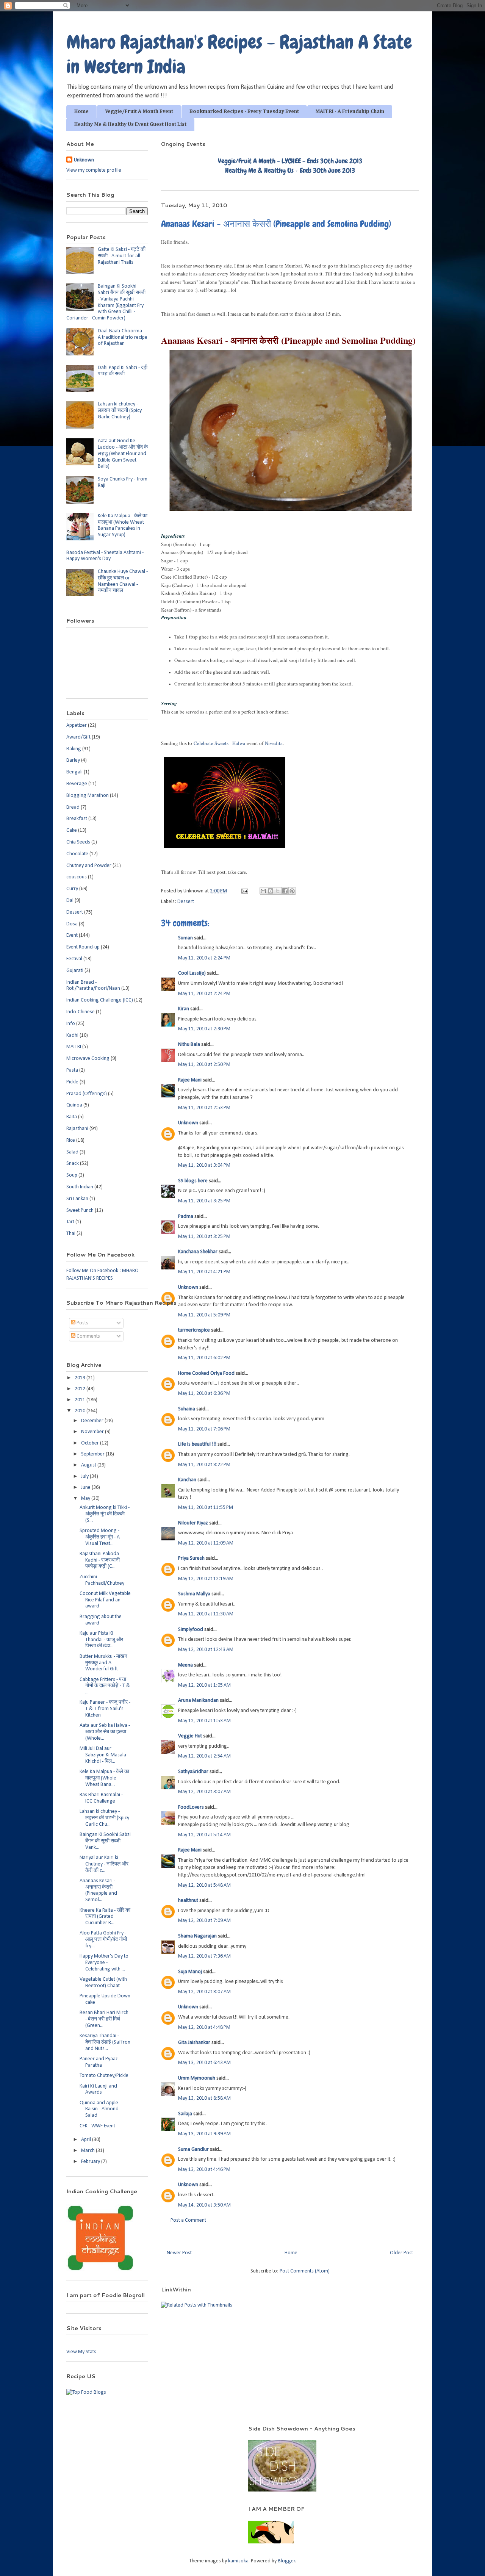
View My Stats (81, 2352)
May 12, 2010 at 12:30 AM (206, 1614)
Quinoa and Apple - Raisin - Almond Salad (100, 2109)
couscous (77, 877)
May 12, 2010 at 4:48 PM (204, 2027)
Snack (73, 1164)
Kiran (184, 1009)
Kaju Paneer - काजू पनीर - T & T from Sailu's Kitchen (105, 1709)
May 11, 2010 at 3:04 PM (204, 1165)
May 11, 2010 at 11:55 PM (206, 1508)
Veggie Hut (190, 1736)
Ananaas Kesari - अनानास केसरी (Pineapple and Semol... (98, 1890)
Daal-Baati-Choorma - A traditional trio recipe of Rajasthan (123, 337)
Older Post (401, 2253)
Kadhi (72, 1035)
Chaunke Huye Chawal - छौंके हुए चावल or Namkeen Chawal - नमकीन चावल (123, 581)
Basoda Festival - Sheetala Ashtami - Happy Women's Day (105, 556)
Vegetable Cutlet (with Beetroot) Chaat (103, 1983)
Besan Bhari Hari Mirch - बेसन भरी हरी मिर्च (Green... (104, 2019)
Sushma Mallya (194, 1594)
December (93, 1421)
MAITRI (74, 1047)
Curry (72, 889)
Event (72, 935)
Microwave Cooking (88, 1059)
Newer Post (179, 2253)
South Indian (80, 1187)
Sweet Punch (80, 1211)
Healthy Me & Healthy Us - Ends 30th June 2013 (290, 170)
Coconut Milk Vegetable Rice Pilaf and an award (105, 1600)
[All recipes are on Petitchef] (271, 2542)
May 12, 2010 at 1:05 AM (204, 1685)
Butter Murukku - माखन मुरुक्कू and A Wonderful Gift (103, 1663)
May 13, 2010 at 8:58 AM (204, 2098)
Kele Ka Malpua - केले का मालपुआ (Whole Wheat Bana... (104, 1778)
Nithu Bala (189, 1045)
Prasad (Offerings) (87, 1094)
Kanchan (187, 1480)
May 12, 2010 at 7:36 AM (204, 1956)
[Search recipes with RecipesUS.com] (86, 2392)
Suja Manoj (190, 1972)
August (89, 1465)
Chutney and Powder (89, 866)
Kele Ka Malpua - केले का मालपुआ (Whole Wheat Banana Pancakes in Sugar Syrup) (123, 525)
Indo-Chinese (81, 1012)
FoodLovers (191, 1807)
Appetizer (77, 725)
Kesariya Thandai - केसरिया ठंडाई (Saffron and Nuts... (105, 2042)
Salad (72, 1152)
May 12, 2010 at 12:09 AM (206, 1543)
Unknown (188, 1123)
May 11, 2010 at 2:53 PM (204, 1108)
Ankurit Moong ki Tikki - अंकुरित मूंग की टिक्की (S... (105, 1514)
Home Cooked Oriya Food (206, 1373)
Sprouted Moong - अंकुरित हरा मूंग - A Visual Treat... (100, 1537)
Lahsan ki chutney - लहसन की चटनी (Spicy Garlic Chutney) (120, 411)
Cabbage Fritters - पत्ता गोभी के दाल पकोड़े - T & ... (105, 1686)
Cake (72, 830)
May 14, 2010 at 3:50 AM (204, 2205)
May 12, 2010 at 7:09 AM (204, 1921)
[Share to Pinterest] (292, 891)
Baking (74, 749)
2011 (81, 1400)
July (85, 1477)
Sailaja (185, 2114)
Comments (88, 1336)
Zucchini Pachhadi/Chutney (102, 1580)
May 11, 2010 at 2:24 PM (204, 958)
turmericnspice (194, 1330)
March (88, 2151)
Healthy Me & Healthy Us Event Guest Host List (130, 124)
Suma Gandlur (193, 2150)
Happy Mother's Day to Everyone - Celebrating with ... (104, 1963)
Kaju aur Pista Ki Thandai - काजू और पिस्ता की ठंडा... (101, 1640)
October (91, 1443)
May (86, 1498)
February (91, 2162)
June (86, 1488)
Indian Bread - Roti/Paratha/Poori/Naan (93, 986)
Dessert (186, 902)
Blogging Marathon (88, 796)
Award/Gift (78, 737)
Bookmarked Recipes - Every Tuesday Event (244, 111)
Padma (186, 1217)
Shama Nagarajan (197, 1936)
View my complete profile (94, 170)
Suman (185, 938)
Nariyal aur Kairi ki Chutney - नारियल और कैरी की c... (104, 1864)
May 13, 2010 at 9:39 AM (204, 2134)
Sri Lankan (77, 1199)
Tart (70, 1222)
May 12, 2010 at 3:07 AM (204, 1792)
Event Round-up (83, 947)
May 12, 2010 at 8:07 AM (204, 1992)
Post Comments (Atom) (305, 2271)
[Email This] (263, 891)
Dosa (72, 924)
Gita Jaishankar (194, 2043)
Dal (70, 901)
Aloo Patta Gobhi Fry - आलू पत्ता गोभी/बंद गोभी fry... (103, 1940)
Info (71, 1024)
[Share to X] (278, 891)
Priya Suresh (191, 1558)
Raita (72, 1117)
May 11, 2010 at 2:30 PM (204, 1029)
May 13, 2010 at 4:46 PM (204, 2170)
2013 (81, 1378)
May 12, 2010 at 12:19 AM (206, 1579)
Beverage (77, 784)
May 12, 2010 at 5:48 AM (204, 1885)
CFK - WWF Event (97, 2126)
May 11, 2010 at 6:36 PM (204, 1394)
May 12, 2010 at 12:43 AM (206, 1650)
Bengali (74, 772)
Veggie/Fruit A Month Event (139, 111)
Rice (71, 1140)
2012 (81, 1389)
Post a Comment (188, 2220)
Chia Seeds (78, 842)
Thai (71, 1234)
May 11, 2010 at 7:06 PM (204, 1429)
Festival (74, 959)
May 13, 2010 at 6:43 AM (204, 2063)
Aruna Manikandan (198, 1700)
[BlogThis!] (271, 891)
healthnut (188, 1901)
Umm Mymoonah (197, 2078)
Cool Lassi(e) (192, 973)
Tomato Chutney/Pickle (104, 2076)
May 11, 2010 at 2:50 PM (204, 1065)
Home (81, 111)
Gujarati (75, 971)
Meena (185, 1665)
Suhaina (187, 1409)
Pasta (72, 1070)
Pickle (72, 1082)
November (93, 1432)
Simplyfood (191, 1630)
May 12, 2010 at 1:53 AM (204, 1721)
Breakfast (77, 819)
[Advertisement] (147, 2436)
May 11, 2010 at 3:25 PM (204, 1201)
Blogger (286, 2561)
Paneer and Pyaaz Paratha (99, 2062)
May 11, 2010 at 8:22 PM (204, 1465)
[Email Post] (244, 891)
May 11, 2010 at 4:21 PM (204, 1272)
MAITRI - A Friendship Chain (350, 111)
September (93, 1454)
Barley (73, 760)
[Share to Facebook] (285, 891)
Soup (72, 1175)
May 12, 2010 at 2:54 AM (204, 1756)
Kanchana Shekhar (198, 1252)
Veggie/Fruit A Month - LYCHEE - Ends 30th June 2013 (290, 161)
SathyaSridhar (193, 1772)
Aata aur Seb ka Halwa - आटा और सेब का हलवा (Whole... (105, 1732)
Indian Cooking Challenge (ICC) (100, 1000)
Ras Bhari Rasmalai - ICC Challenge (101, 1798)
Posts (82, 1323)
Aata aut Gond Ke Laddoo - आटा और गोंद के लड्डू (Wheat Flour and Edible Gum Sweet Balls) (123, 454)
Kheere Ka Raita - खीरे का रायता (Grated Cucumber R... (105, 1917)
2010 (81, 1411)
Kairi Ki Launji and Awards (98, 2089)
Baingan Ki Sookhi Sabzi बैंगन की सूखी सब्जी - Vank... (105, 1841)
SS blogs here (193, 1181)
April (87, 2140)
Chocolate (77, 854)
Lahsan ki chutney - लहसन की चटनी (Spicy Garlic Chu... (104, 1818)
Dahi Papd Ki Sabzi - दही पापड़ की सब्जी (123, 371)
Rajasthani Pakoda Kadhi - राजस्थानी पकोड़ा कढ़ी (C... (100, 1560)
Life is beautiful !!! (197, 1444)
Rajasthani (77, 1129)
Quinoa (74, 1105)
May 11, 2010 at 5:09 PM (204, 1315)
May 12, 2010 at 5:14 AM (204, 1835)
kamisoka (238, 2561)
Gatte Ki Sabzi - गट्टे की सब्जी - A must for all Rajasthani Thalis (122, 256)
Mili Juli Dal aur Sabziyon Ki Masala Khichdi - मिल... (103, 1755)
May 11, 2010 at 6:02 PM (204, 1358)
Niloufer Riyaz (193, 1523)
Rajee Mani (190, 1080)
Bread (73, 807)
